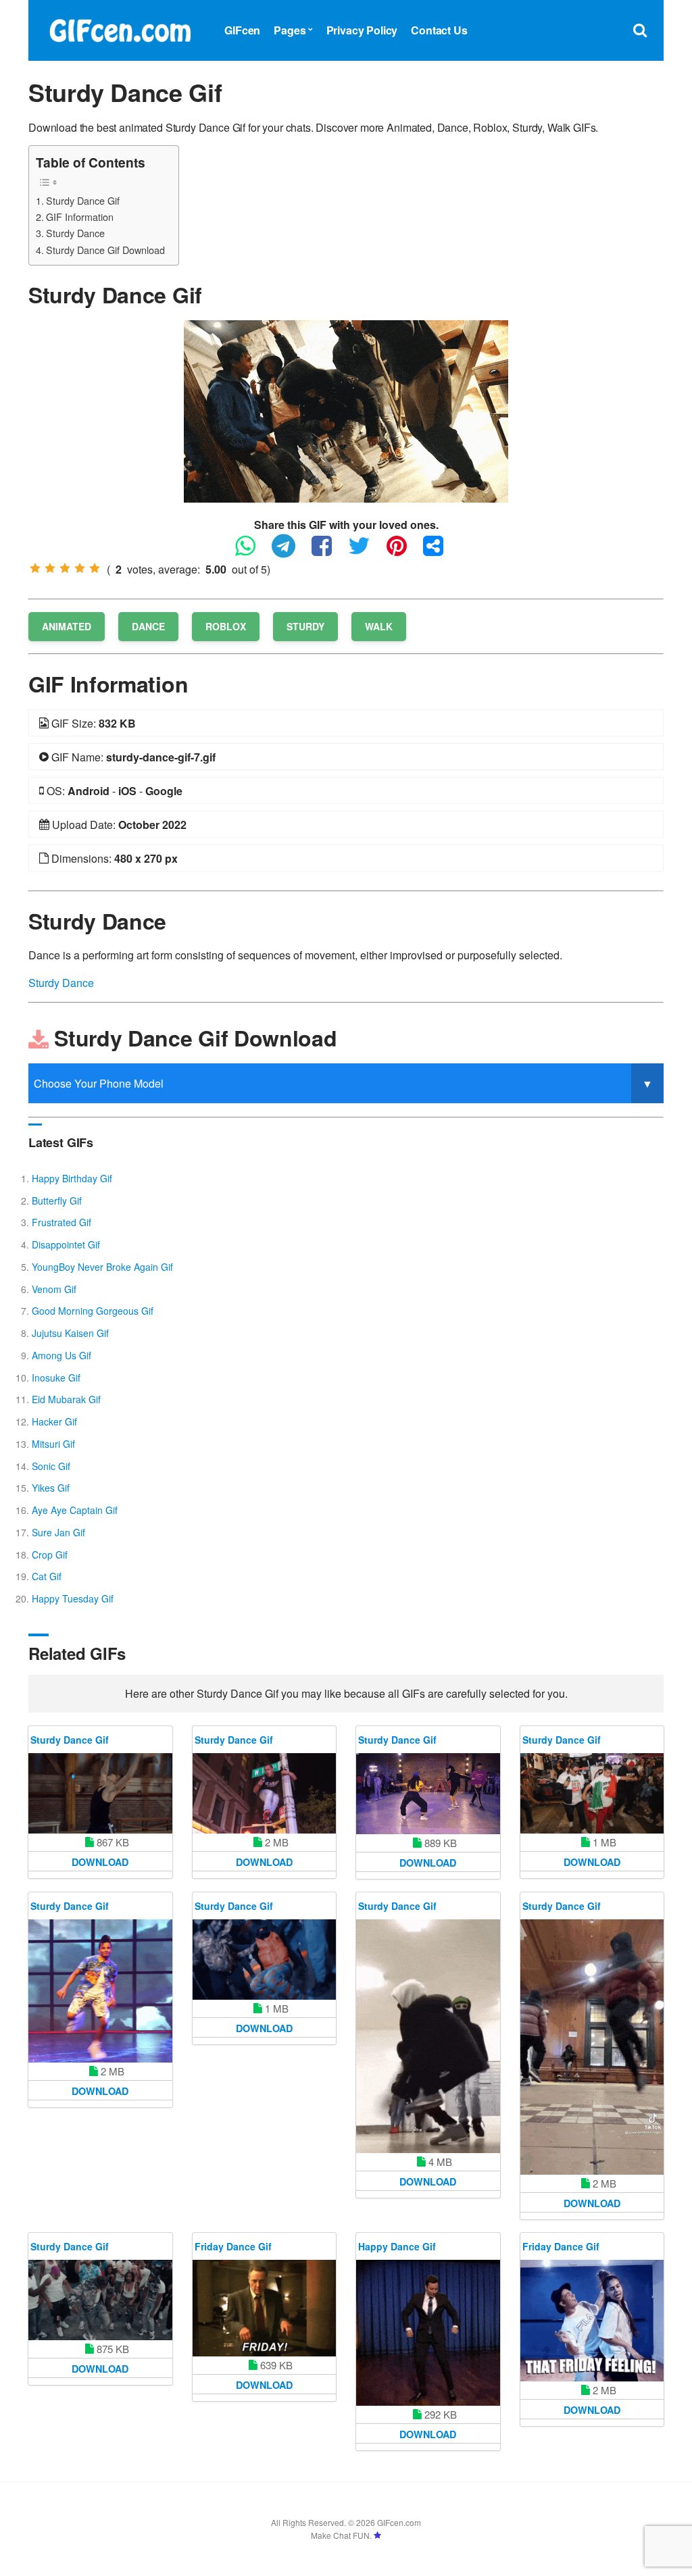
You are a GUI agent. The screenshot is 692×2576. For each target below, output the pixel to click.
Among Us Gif (61, 1355)
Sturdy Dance (75, 233)
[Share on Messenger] (440, 552)
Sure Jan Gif (58, 1532)
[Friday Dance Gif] (265, 2308)
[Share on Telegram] (290, 552)
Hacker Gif (54, 1421)
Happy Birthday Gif (72, 1178)
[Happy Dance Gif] (428, 2333)
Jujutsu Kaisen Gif (70, 1333)
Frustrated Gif (61, 1222)
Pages (290, 30)
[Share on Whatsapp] (252, 552)
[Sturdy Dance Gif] (346, 410)
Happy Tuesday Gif (73, 1598)
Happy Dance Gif (397, 2246)
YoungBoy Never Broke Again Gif (102, 1267)
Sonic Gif (51, 1466)
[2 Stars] (50, 568)
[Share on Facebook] (328, 552)
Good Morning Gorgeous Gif (93, 1311)
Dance (148, 626)
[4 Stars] (80, 568)
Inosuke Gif (56, 1378)
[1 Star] (35, 568)
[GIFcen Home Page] (120, 29)
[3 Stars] (65, 568)
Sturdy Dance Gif (83, 200)
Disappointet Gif (66, 1244)
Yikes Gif (51, 1488)
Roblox (226, 626)
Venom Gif (54, 1289)
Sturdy (305, 626)
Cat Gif (47, 1576)
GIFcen (242, 30)
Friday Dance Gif (233, 2246)
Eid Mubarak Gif (66, 1399)
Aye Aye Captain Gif (75, 1510)
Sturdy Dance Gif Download (105, 250)
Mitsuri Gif (53, 1444)
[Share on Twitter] (366, 552)
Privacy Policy (362, 30)
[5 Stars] (95, 568)
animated (67, 626)
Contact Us (439, 30)
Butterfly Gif (57, 1201)
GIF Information (80, 217)
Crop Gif (50, 1555)
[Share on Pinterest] (403, 552)
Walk (379, 626)
